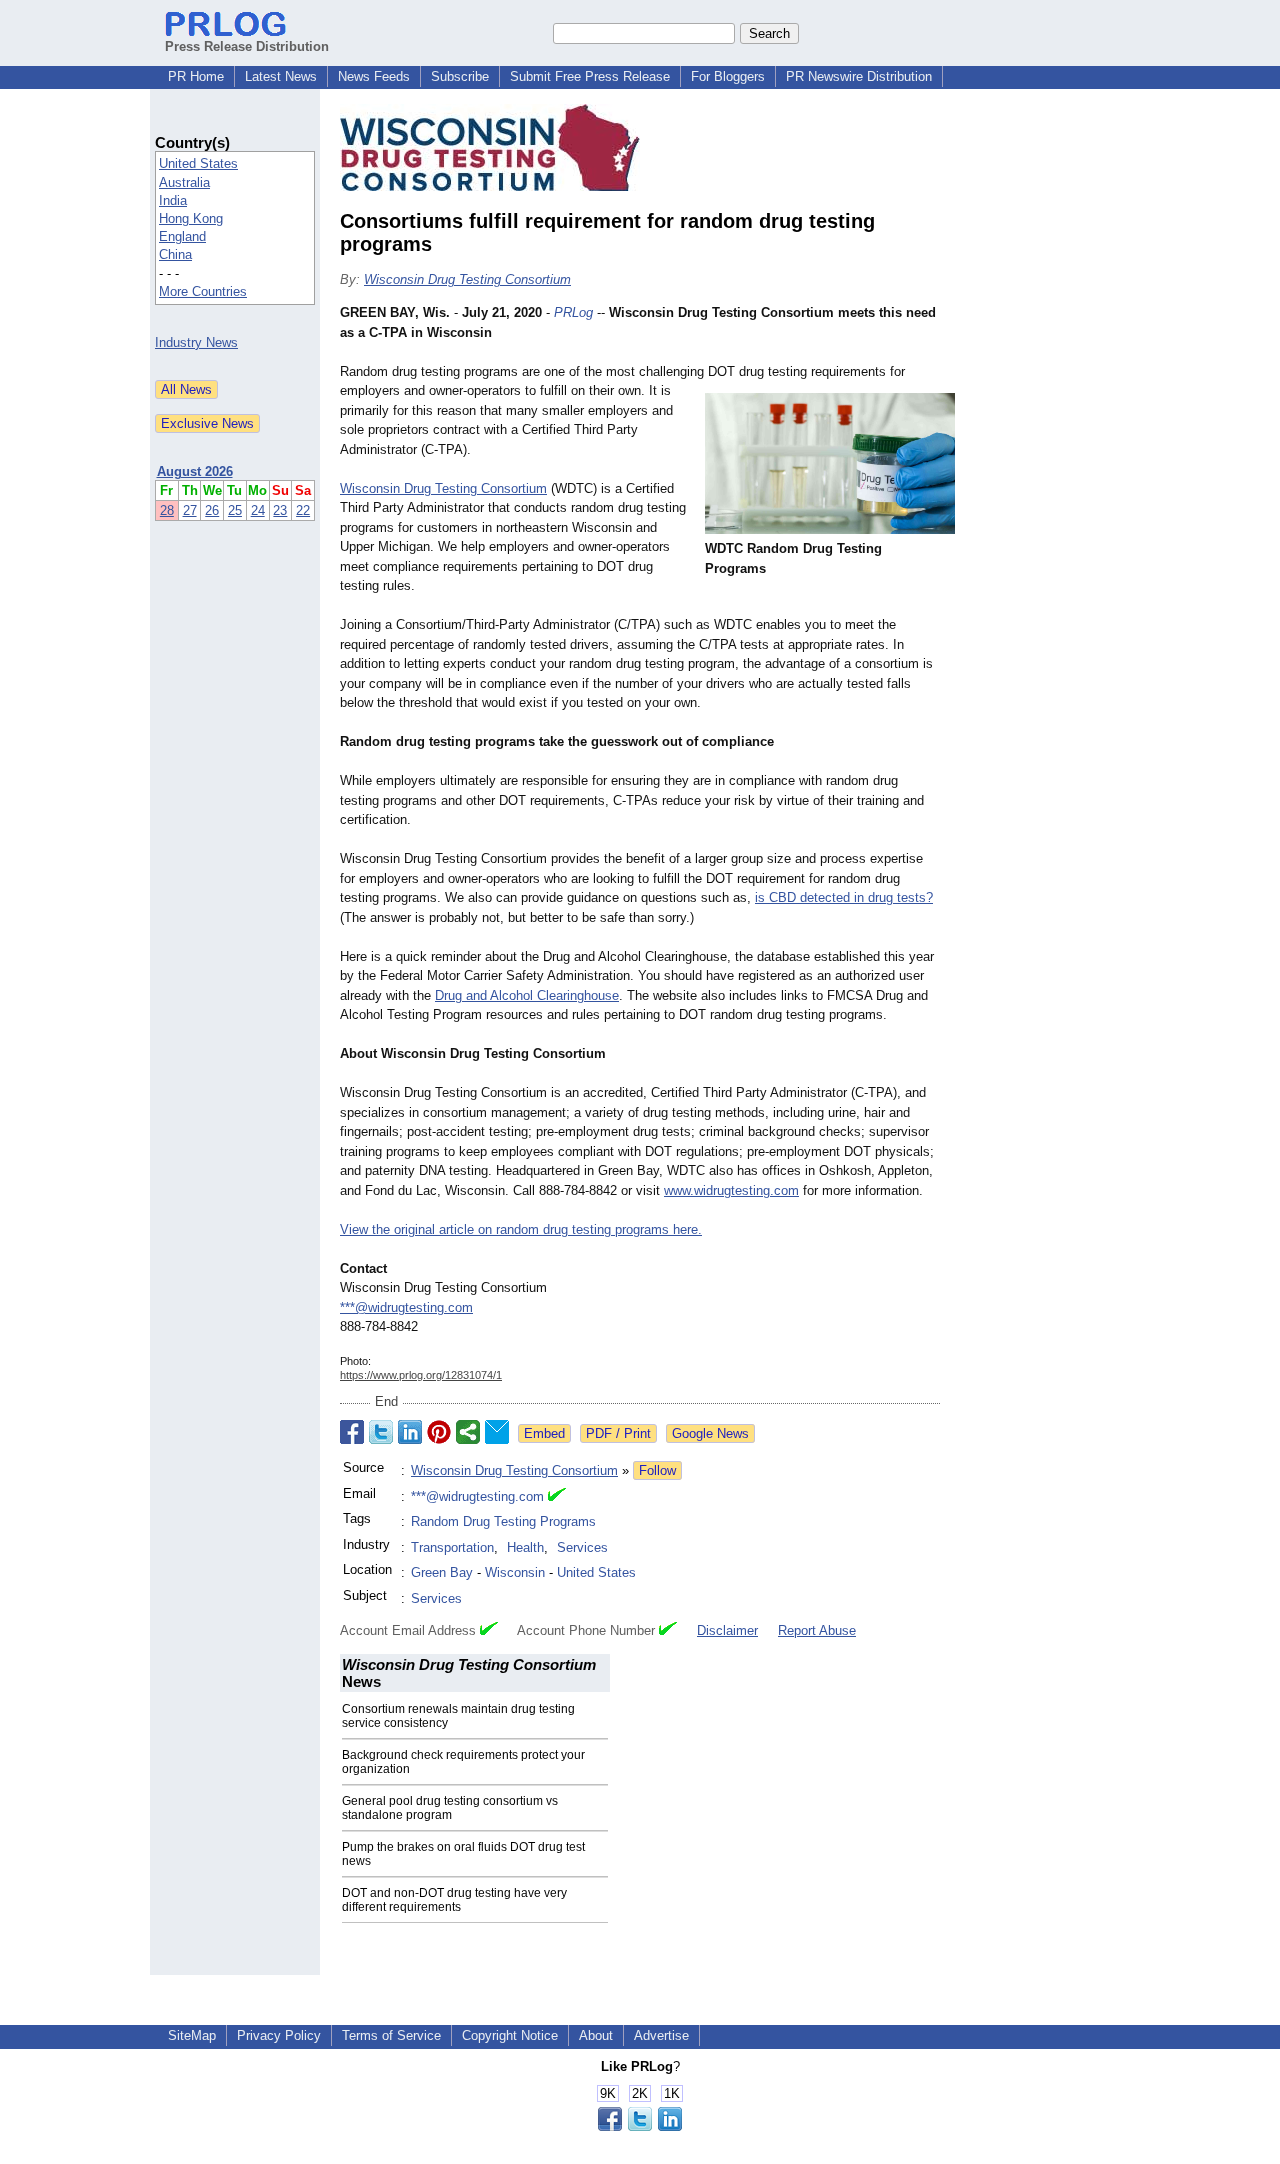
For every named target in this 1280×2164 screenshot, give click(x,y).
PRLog (573, 312)
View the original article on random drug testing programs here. (521, 1229)
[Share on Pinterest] (439, 1432)
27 (190, 510)
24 (258, 510)
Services (582, 1547)
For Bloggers (728, 76)
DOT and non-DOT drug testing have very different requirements (454, 1900)
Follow (657, 1470)
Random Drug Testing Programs (503, 1521)
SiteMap (192, 2035)
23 (280, 510)
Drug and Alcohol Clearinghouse (527, 995)
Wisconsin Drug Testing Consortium (467, 279)
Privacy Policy (279, 2035)
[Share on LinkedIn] (410, 1432)
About (596, 2035)
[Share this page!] (640, 2126)
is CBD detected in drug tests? (844, 897)
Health (525, 1547)
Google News (710, 1433)
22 (303, 510)
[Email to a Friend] (497, 1432)
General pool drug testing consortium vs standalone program (450, 1808)
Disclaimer (727, 1630)
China (175, 254)
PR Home (196, 76)
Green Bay (442, 1572)
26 (212, 510)
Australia (184, 182)
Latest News (281, 76)
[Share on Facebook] (352, 1432)
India (173, 200)
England (182, 236)
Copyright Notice (510, 2035)
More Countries (203, 291)
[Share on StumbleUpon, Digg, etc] (468, 1432)
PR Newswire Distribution (859, 76)
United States (198, 163)
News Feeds (374, 76)
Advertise (661, 2035)
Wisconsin (515, 1572)
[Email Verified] (557, 1497)
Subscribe (460, 76)
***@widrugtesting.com (406, 1307)
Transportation (452, 1547)
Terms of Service (391, 2035)
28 (167, 510)
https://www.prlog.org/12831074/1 (421, 1375)
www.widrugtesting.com (731, 1190)
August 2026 (195, 471)
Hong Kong (191, 218)
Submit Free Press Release (590, 76)
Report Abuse (817, 1630)
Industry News (196, 342)
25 (235, 510)
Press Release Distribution (247, 46)
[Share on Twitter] (381, 1432)
